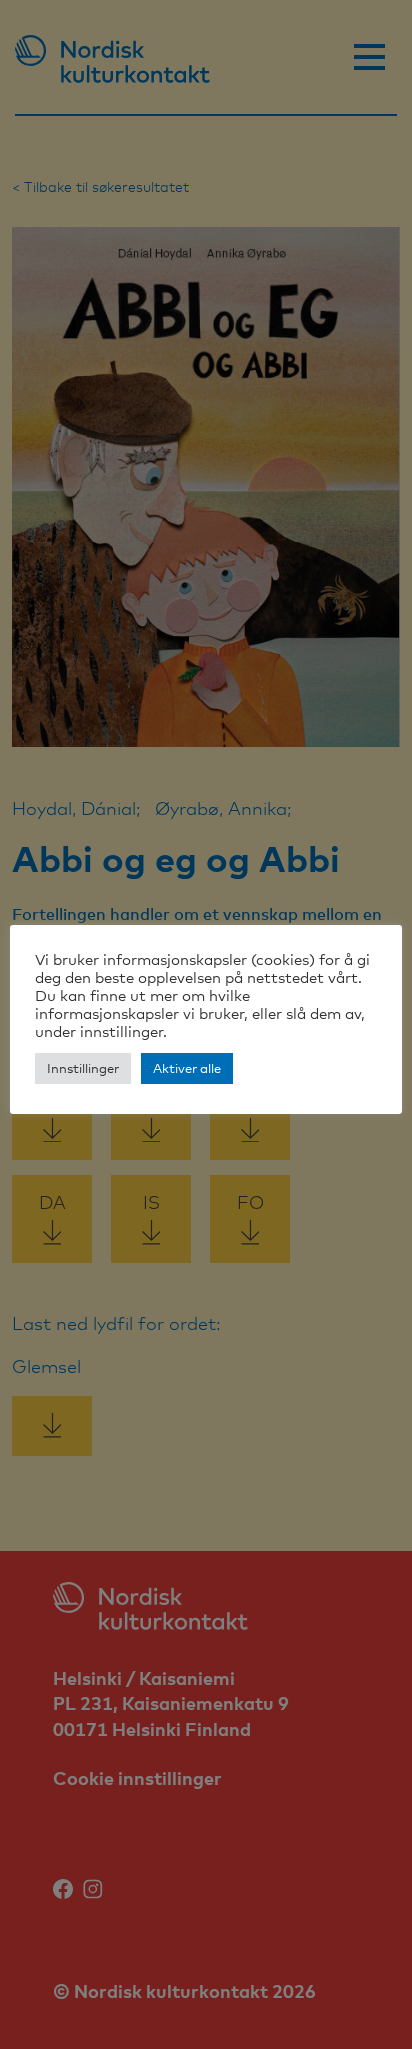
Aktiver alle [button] (187, 1068)
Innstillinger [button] (83, 1068)
